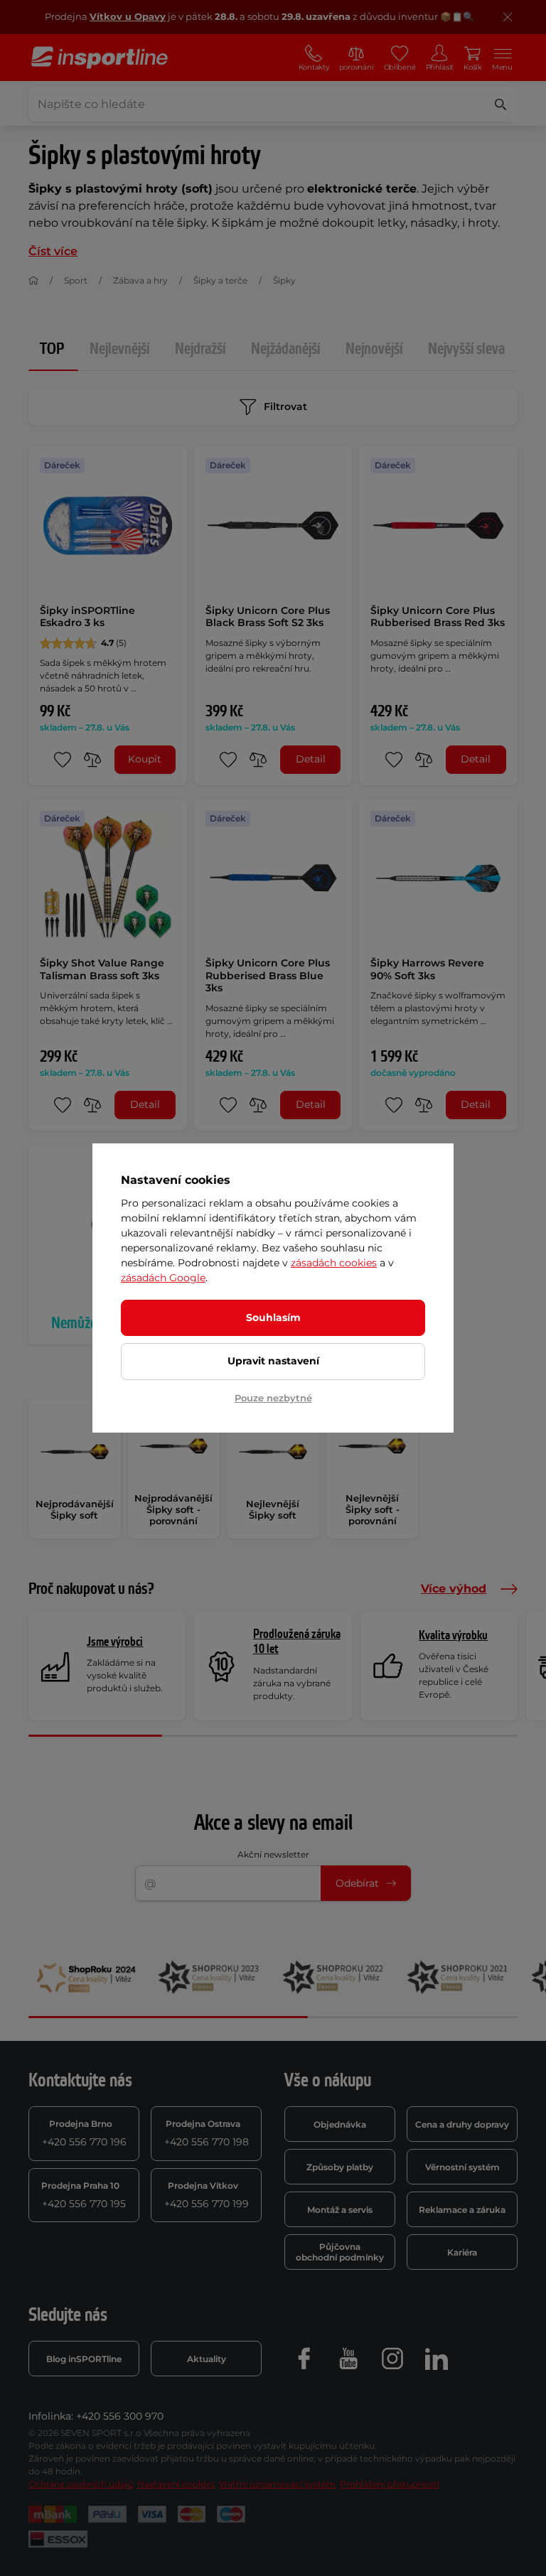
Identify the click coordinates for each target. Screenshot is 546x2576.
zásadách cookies (334, 1263)
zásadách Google (163, 1278)
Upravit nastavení (273, 1361)
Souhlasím (273, 1317)
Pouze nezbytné (273, 1398)
